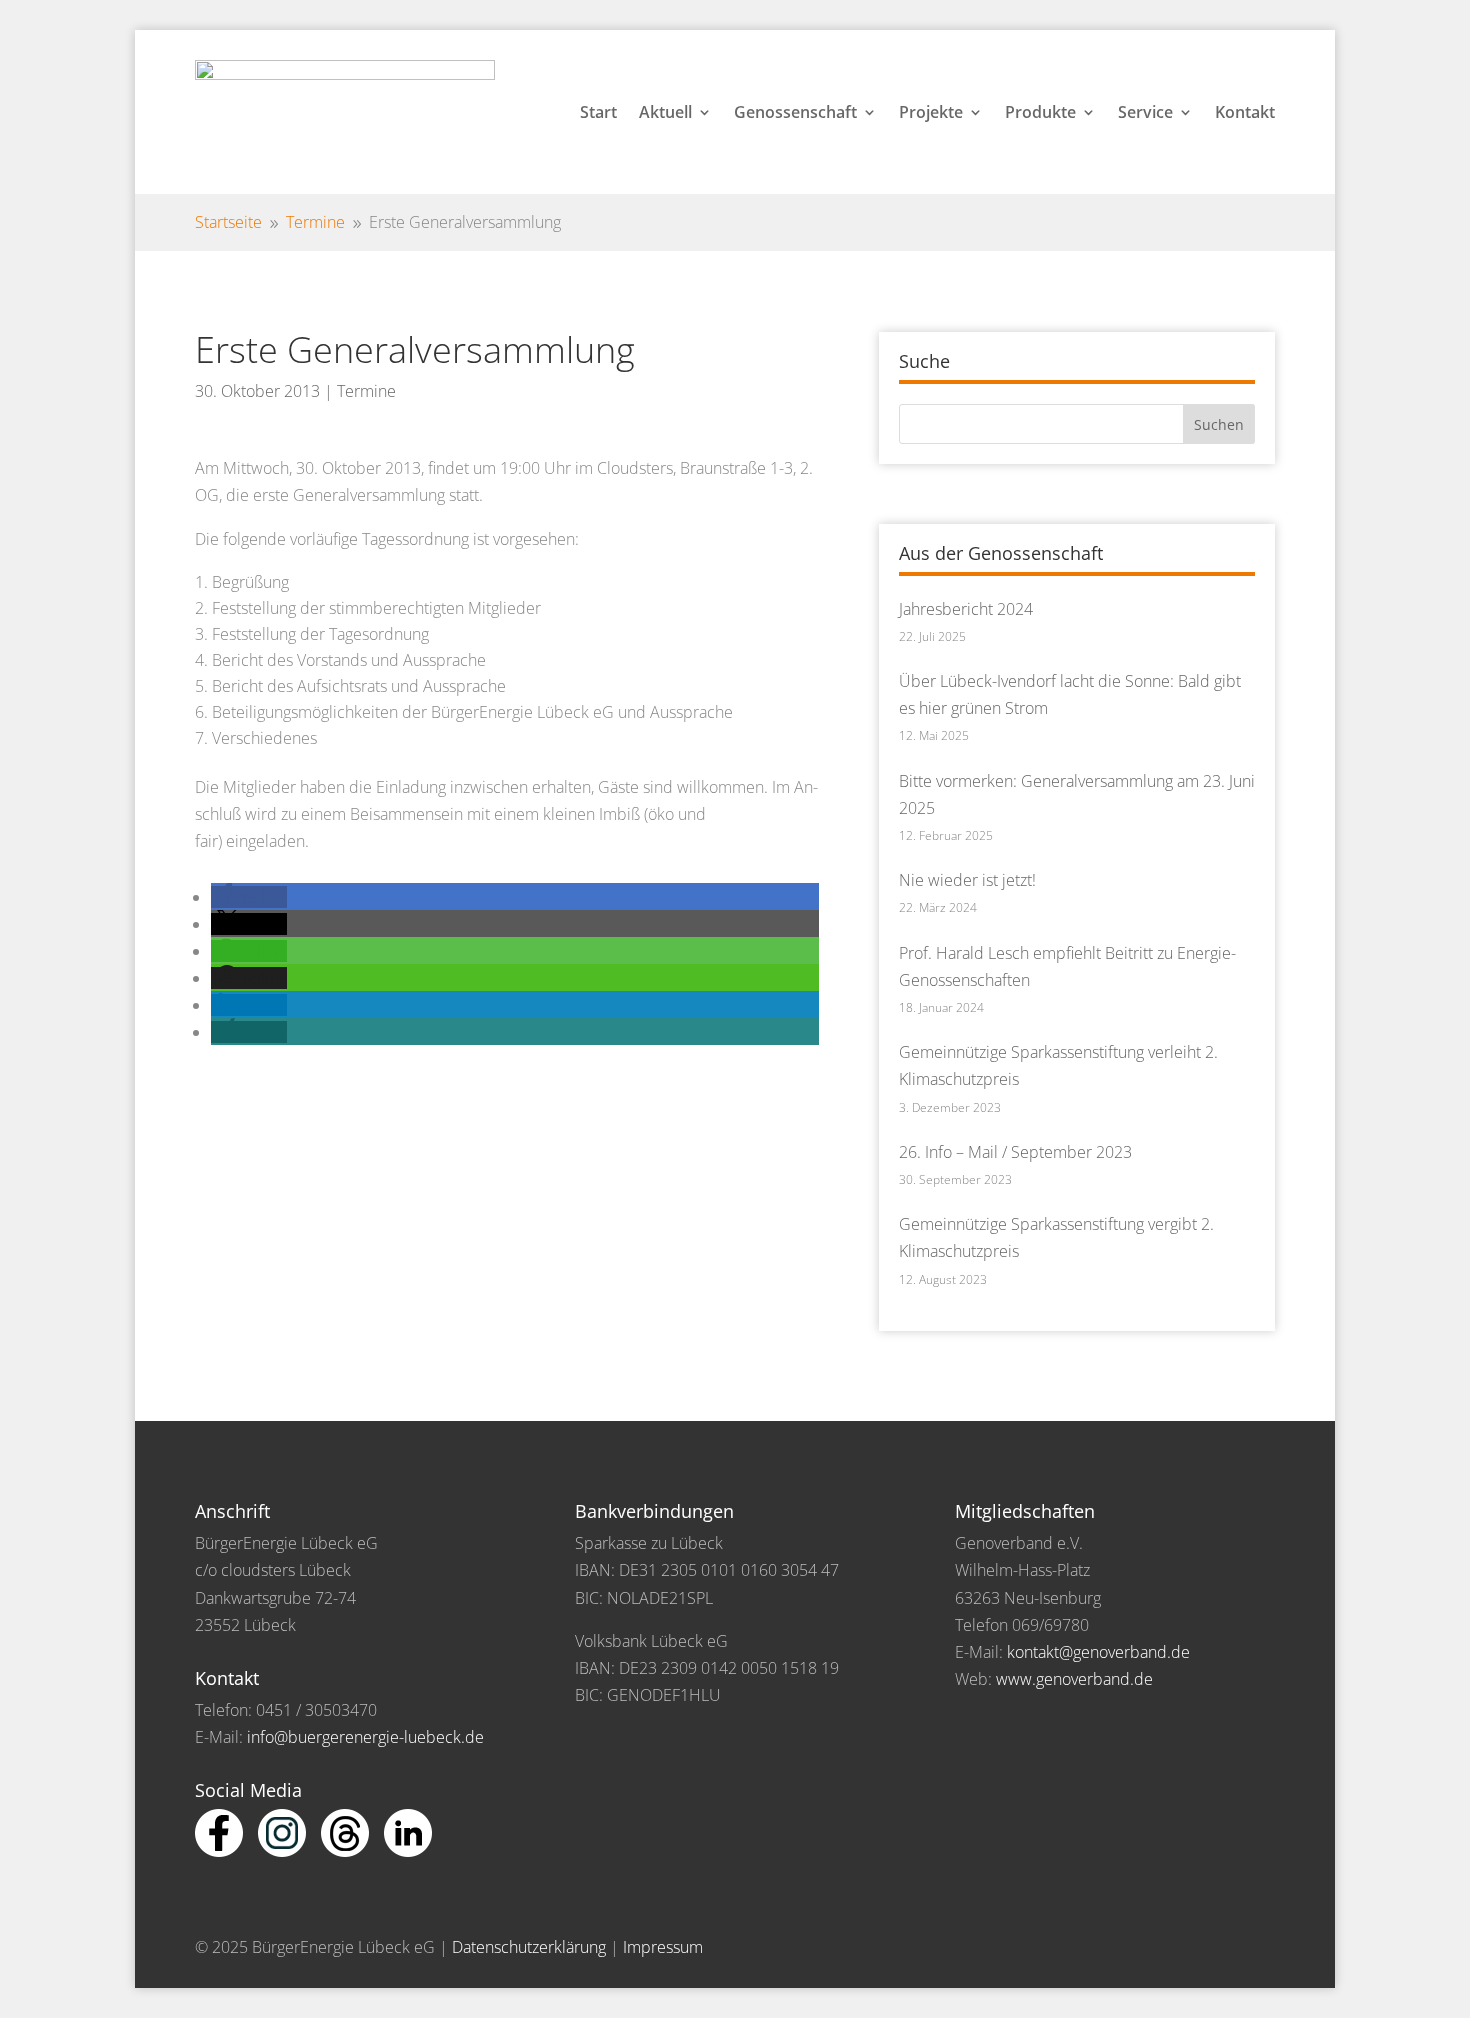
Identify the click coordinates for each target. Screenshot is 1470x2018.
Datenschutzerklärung (529, 1947)
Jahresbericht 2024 (966, 609)
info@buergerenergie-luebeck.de (365, 1737)
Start (598, 112)
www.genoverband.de (1074, 1679)
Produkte (1040, 112)
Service (1145, 112)
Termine (366, 391)
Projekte (931, 112)
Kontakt (1245, 112)
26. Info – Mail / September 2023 (1015, 1152)
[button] (249, 897)
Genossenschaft (795, 112)
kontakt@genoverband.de (1098, 1652)
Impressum (663, 1947)
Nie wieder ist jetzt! (967, 880)
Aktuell (665, 112)
